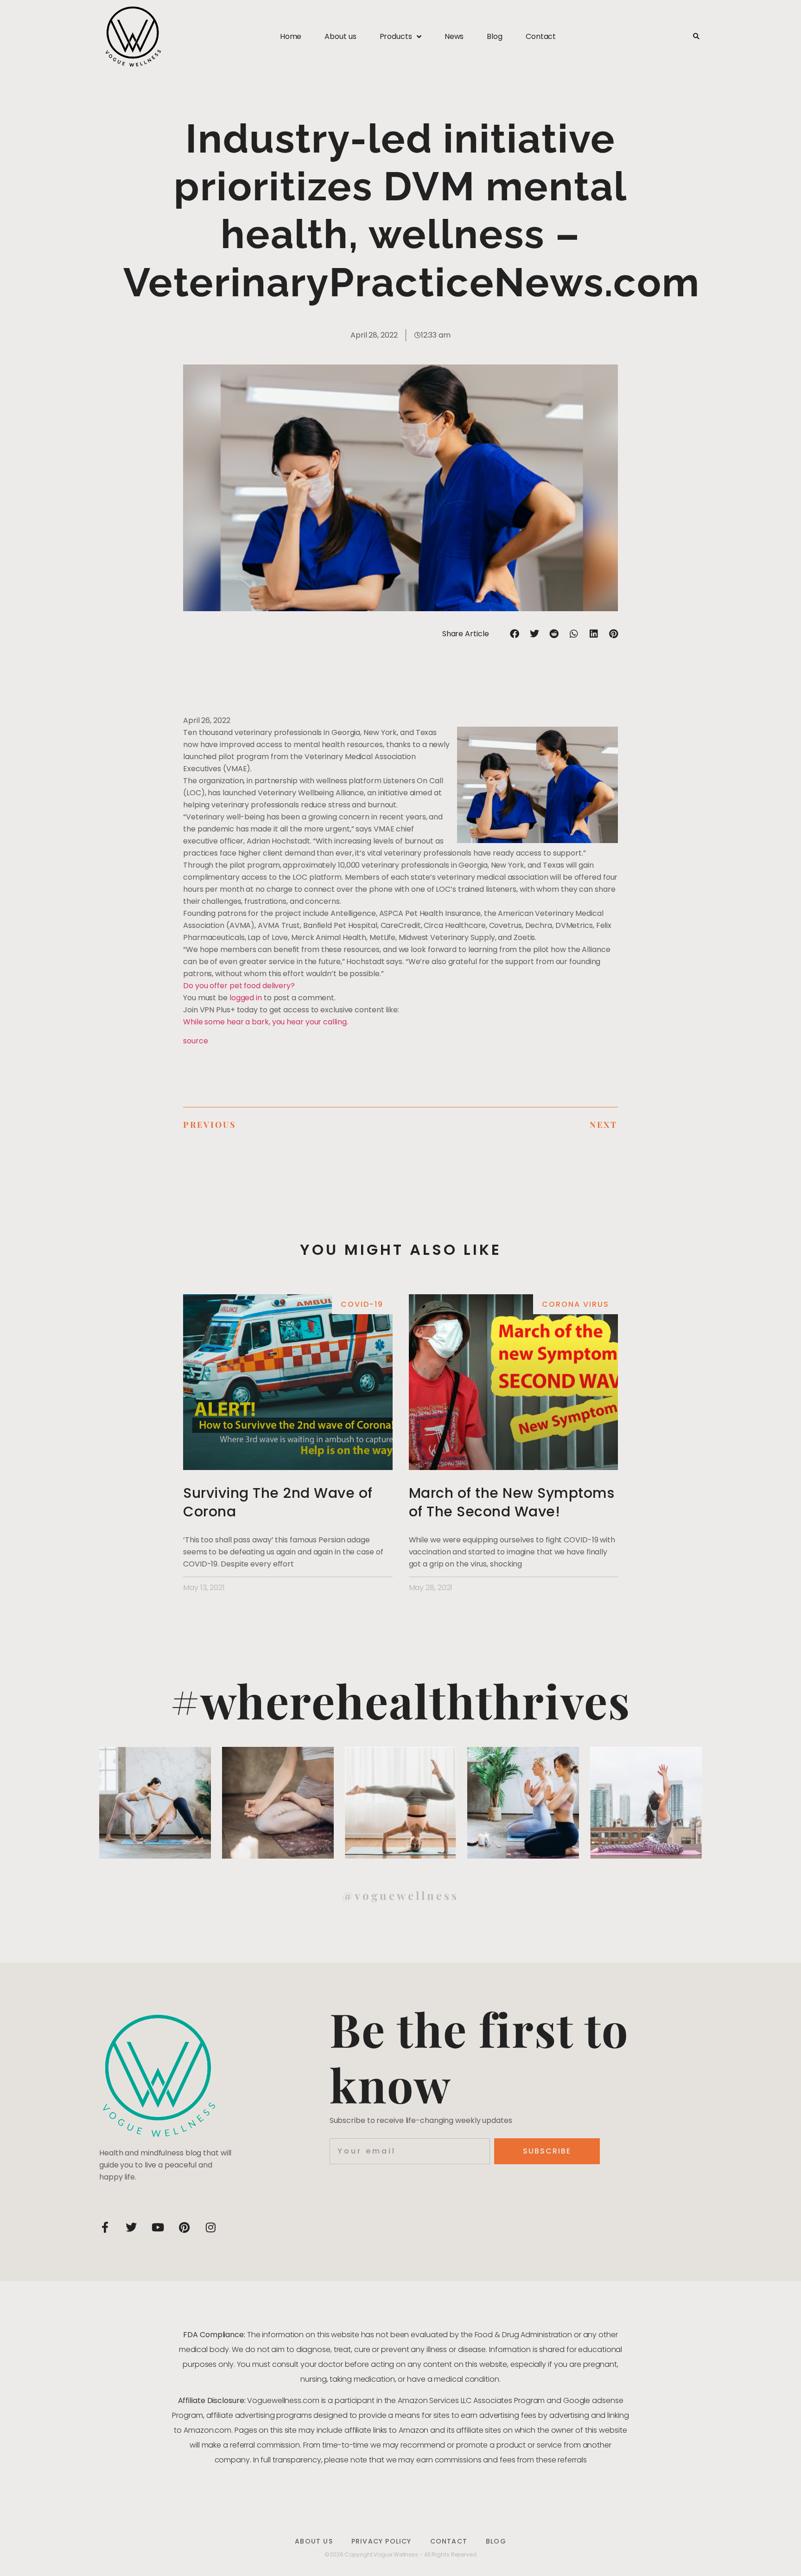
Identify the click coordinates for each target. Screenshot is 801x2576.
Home (291, 36)
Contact (541, 36)
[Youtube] (158, 2227)
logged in (246, 998)
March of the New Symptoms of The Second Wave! (512, 1502)
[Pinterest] (184, 2227)
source (195, 1041)
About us (340, 36)
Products (396, 36)
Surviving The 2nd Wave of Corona (278, 1502)
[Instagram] (210, 2227)
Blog (495, 36)
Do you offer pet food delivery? (239, 986)
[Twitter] (131, 2227)
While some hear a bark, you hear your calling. (265, 1022)
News (454, 36)
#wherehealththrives (400, 1700)
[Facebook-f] (105, 2227)
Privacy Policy (381, 2541)
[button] (696, 37)
